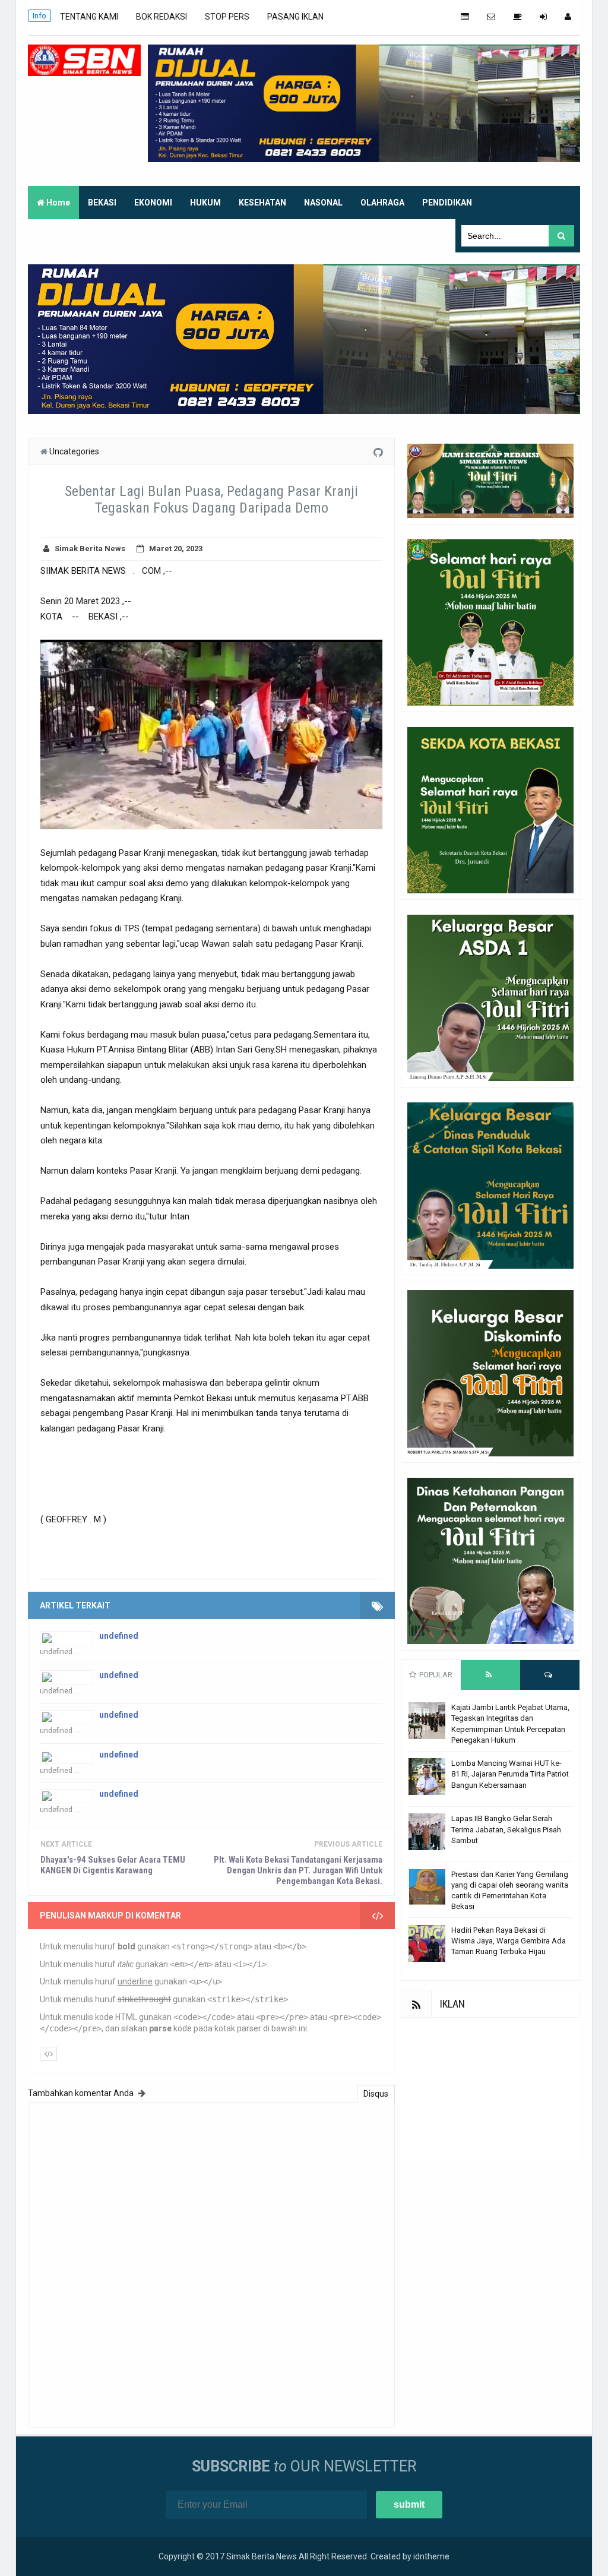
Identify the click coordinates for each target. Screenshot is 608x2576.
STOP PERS (227, 17)
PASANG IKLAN (295, 17)
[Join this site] (543, 17)
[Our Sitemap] (465, 17)
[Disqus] (211, 2264)
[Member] (568, 17)
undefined (119, 1636)
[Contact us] (491, 17)
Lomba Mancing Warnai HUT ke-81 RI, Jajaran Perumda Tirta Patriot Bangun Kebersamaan (510, 1774)
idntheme (431, 2556)
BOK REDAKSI (161, 17)
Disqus (376, 2094)
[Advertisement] (490, 2092)
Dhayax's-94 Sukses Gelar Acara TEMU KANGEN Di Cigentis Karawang (113, 1865)
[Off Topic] (517, 17)
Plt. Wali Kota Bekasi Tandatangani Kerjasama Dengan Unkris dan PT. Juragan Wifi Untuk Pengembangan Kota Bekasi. (298, 1870)
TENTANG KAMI (89, 17)
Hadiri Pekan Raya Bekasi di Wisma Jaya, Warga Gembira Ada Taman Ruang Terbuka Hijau (509, 1941)
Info (39, 16)
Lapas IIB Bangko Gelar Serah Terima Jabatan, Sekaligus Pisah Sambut (506, 1829)
